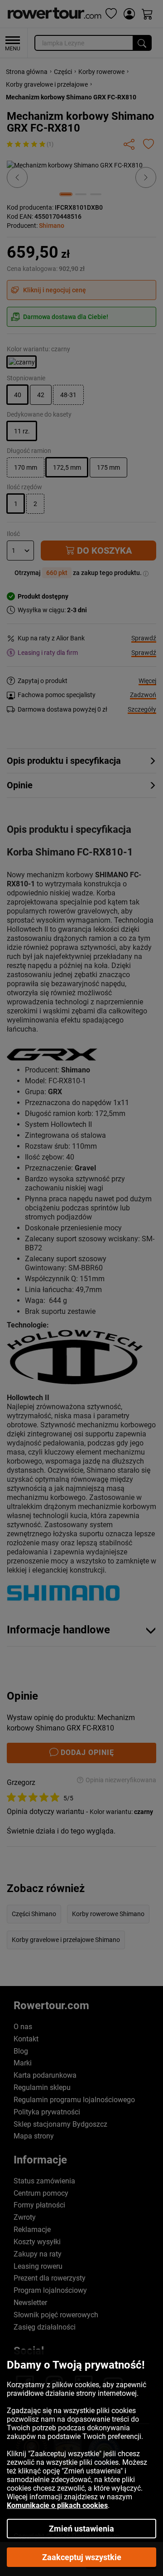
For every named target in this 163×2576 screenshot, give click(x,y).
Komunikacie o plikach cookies (57, 2505)
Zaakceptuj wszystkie (82, 2557)
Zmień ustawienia (81, 2529)
